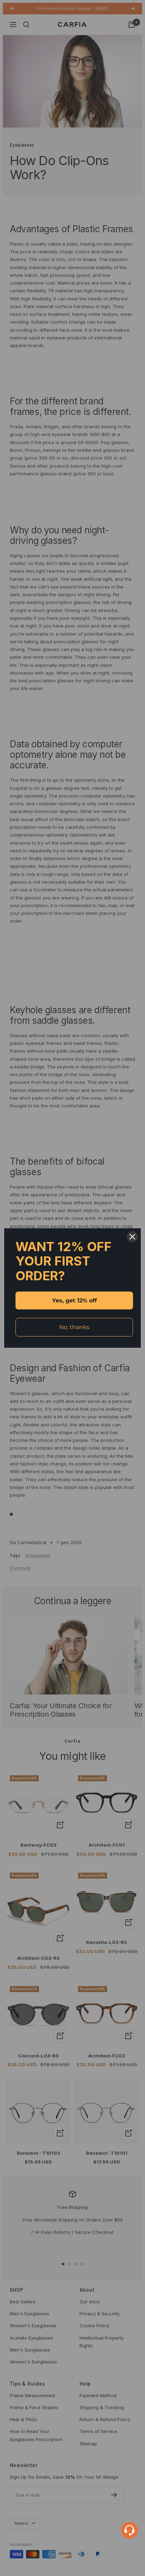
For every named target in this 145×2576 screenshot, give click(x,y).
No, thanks (74, 1327)
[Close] (132, 1237)
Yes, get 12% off (74, 1300)
